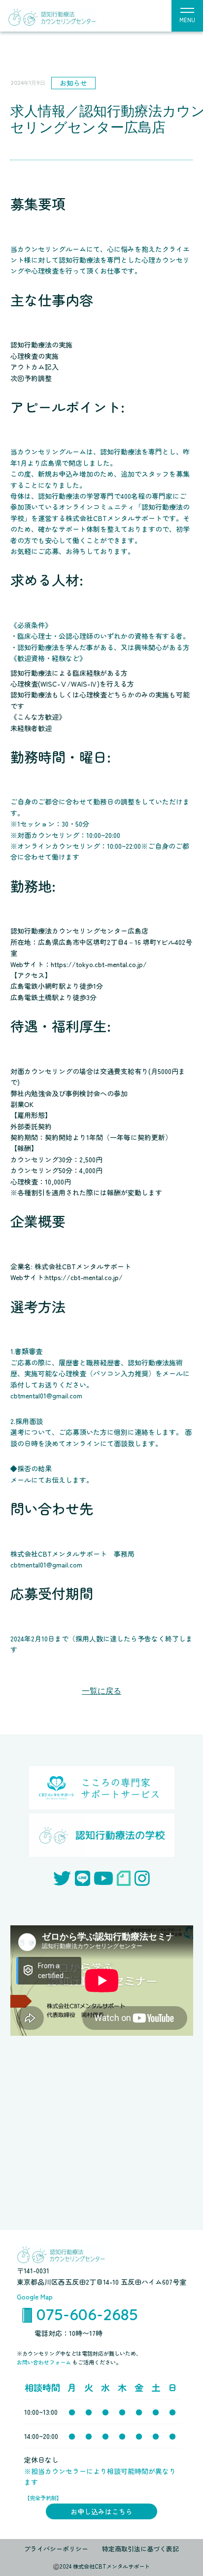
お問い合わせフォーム (45, 2362)
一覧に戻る (101, 1691)
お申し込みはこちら (101, 2511)
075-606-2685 (87, 2314)
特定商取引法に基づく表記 (140, 2549)
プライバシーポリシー (56, 2549)
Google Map (35, 2297)
